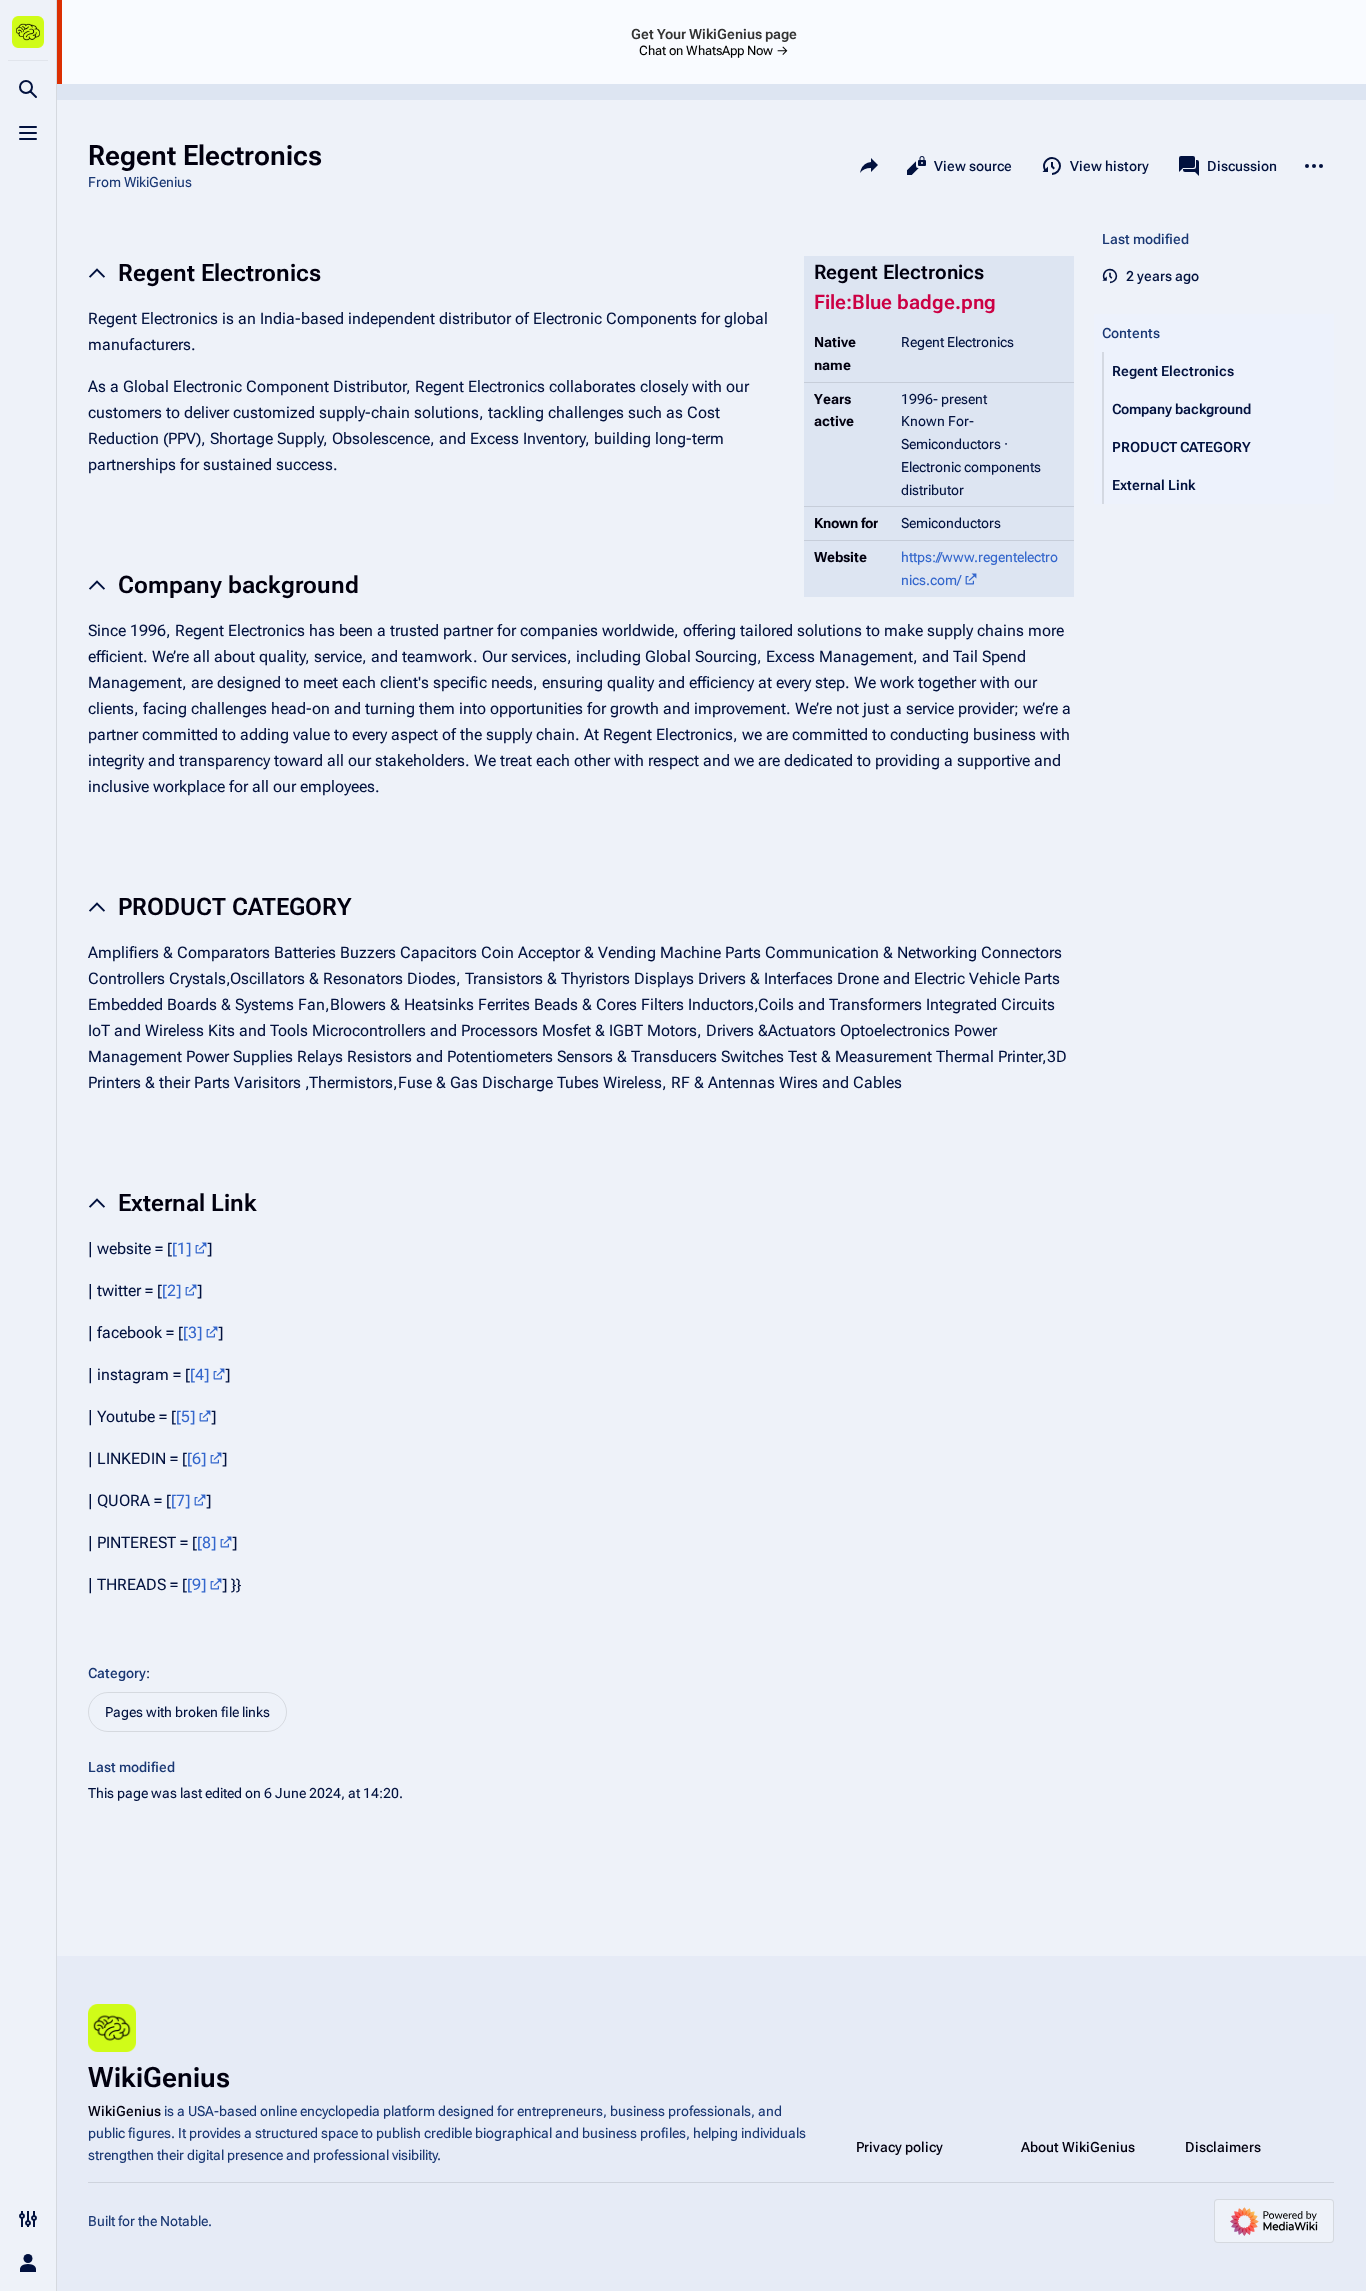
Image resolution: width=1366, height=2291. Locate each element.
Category (117, 1673)
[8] (206, 1542)
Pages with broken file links (187, 1712)
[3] (192, 1332)
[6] (196, 1458)
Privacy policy (899, 2147)
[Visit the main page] (28, 32)
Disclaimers (1223, 2147)
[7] (180, 1500)
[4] (199, 1374)
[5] (185, 1416)
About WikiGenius (1078, 2147)
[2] (171, 1290)
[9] (196, 1584)
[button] (1219, 371)
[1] (181, 1248)
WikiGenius (124, 2111)
